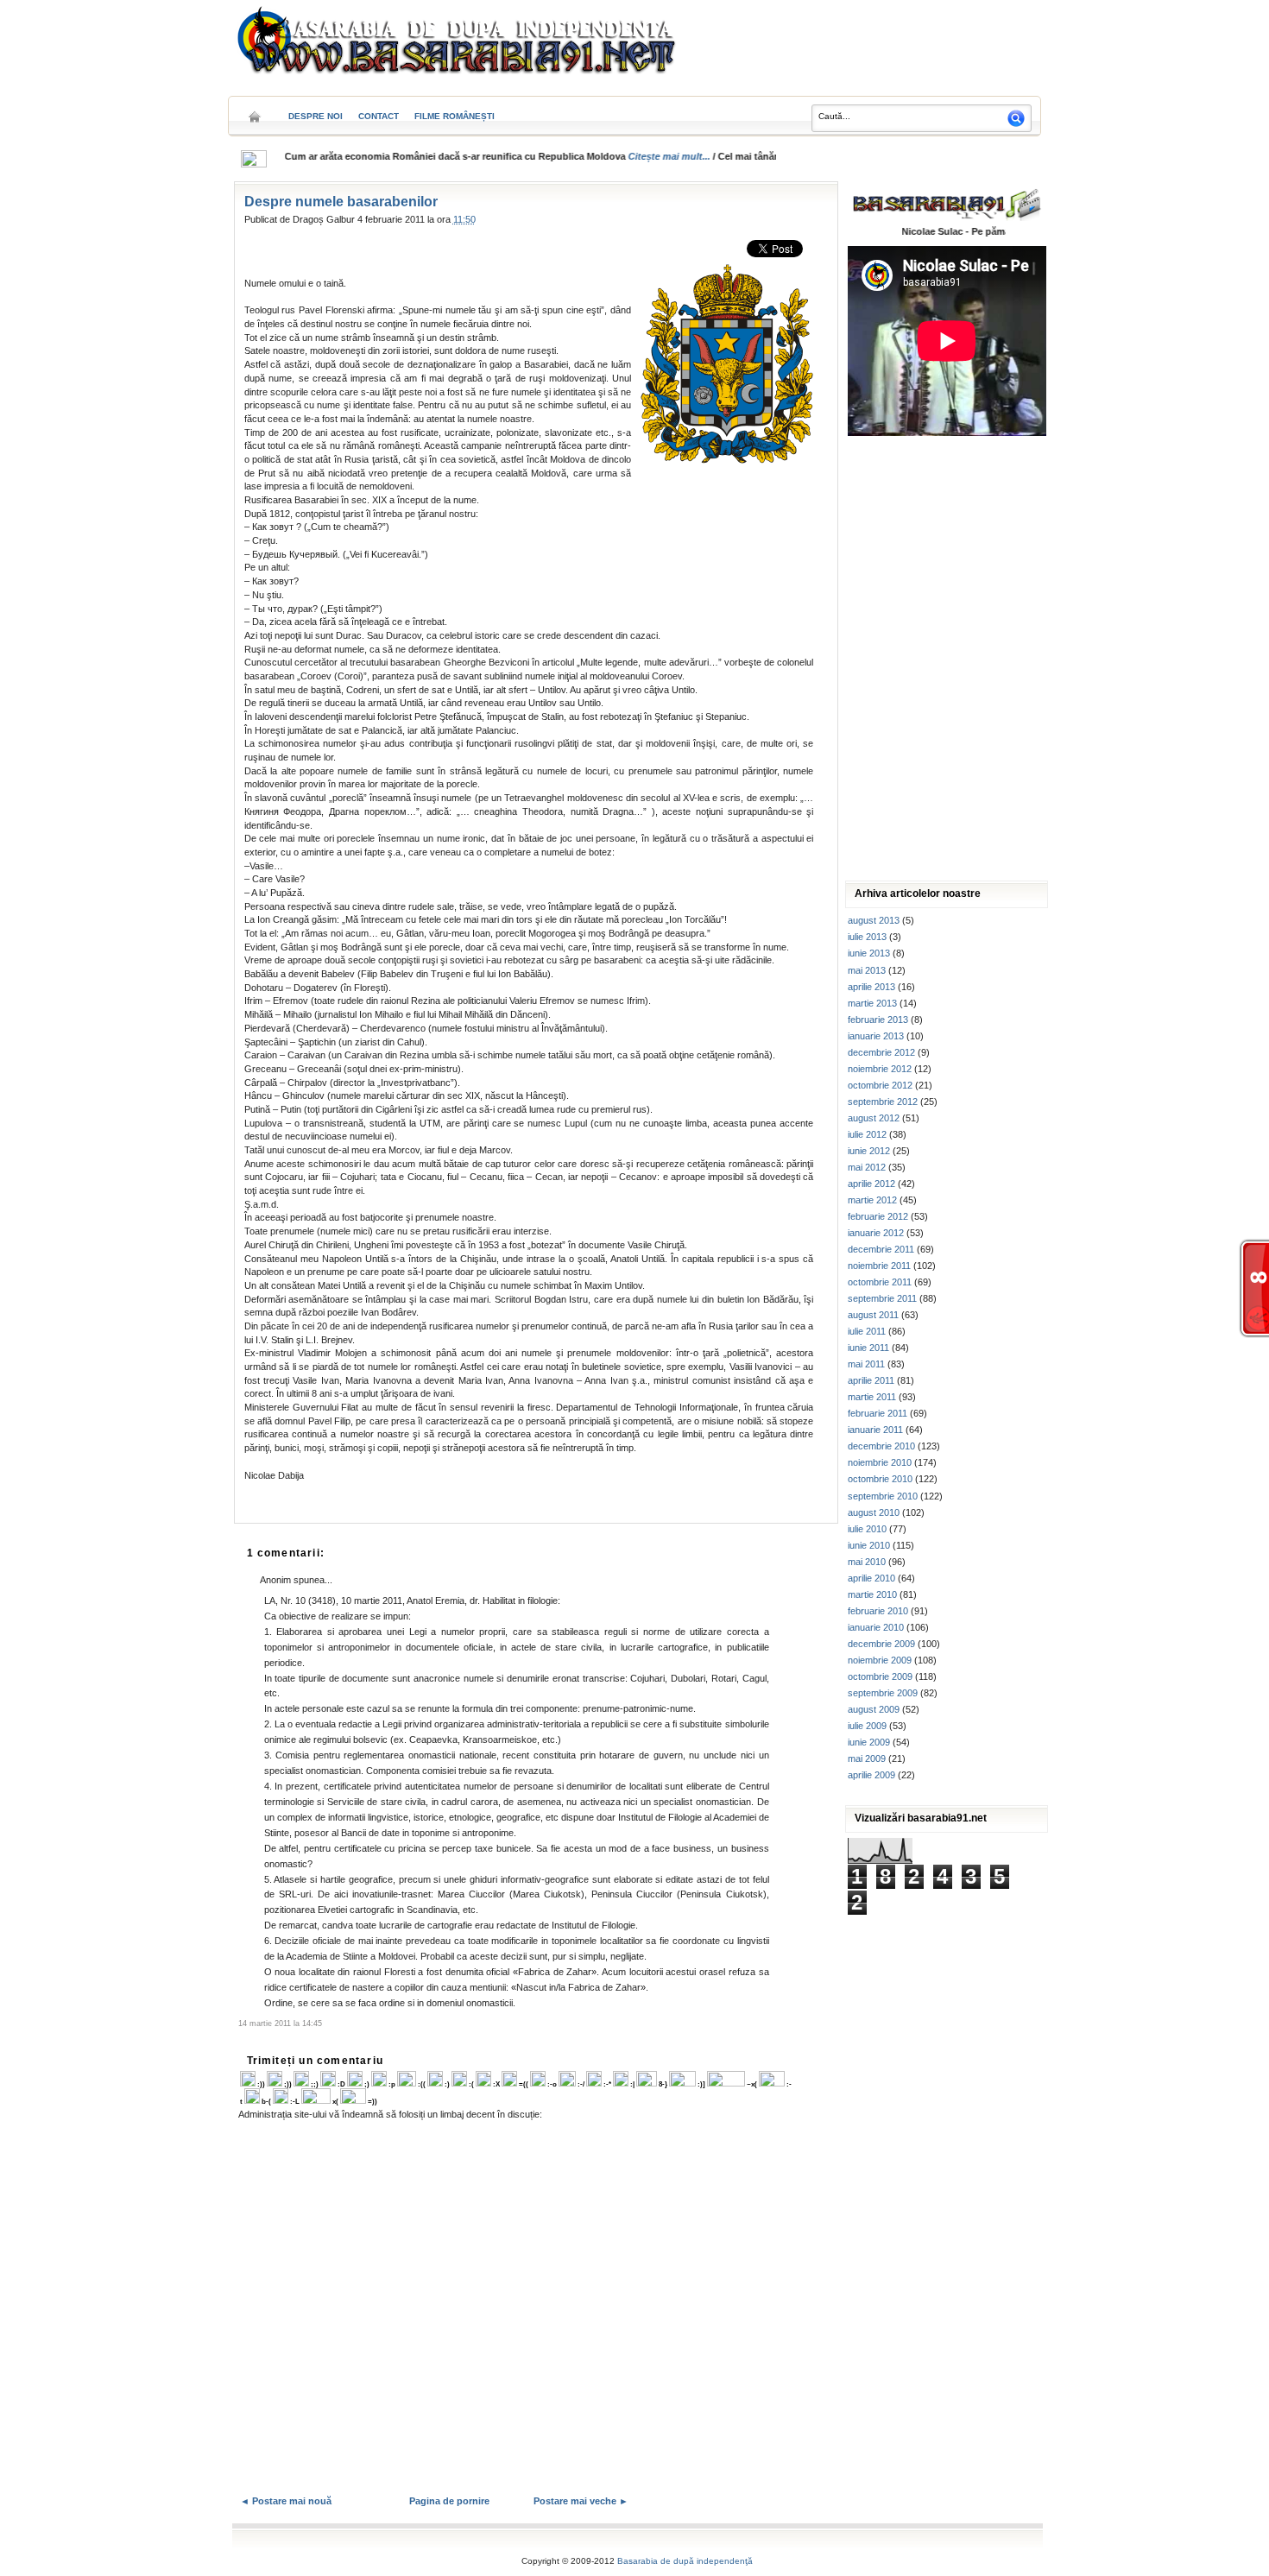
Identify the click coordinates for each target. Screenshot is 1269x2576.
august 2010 (874, 1512)
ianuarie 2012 (876, 1233)
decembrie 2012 (881, 1052)
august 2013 (874, 920)
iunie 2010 (869, 1545)
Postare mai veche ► (581, 2501)
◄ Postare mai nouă (286, 2501)
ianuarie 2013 (876, 1036)
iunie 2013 (869, 953)
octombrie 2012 (880, 1085)
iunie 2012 (869, 1151)
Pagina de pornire (449, 2501)
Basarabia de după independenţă (685, 2561)
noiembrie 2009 (880, 1660)
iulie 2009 (867, 1726)
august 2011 (873, 1315)
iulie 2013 (867, 937)
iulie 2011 (867, 1331)
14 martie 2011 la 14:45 (280, 2024)
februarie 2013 (878, 1020)
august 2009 (874, 1709)
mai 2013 (867, 970)
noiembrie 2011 (879, 1266)
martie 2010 (872, 1594)
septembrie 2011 (882, 1298)
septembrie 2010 (883, 1496)
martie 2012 (872, 1200)
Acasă (255, 111)
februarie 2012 (878, 1216)
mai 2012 (867, 1167)
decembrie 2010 (881, 1446)
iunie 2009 (869, 1742)
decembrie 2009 (881, 1644)
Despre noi (316, 116)
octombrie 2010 (880, 1479)
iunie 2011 (868, 1348)
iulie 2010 (867, 1529)
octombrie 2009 (880, 1676)
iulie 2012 (867, 1134)
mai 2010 (867, 1562)
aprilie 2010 (871, 1578)
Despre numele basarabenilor (341, 202)
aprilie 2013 (871, 987)
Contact (379, 116)
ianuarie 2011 (875, 1430)
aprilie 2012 (871, 1184)
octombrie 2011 (880, 1282)
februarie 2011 (878, 1413)
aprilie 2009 (871, 1775)
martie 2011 (872, 1397)
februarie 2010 (878, 1611)
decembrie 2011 (881, 1249)
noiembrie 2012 (880, 1069)
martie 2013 (872, 1003)
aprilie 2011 (871, 1380)
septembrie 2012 (883, 1102)
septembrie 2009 (883, 1693)
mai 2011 (866, 1364)
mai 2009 (867, 1758)
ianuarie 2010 (876, 1627)
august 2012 (874, 1118)
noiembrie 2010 (880, 1462)
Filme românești (455, 116)
